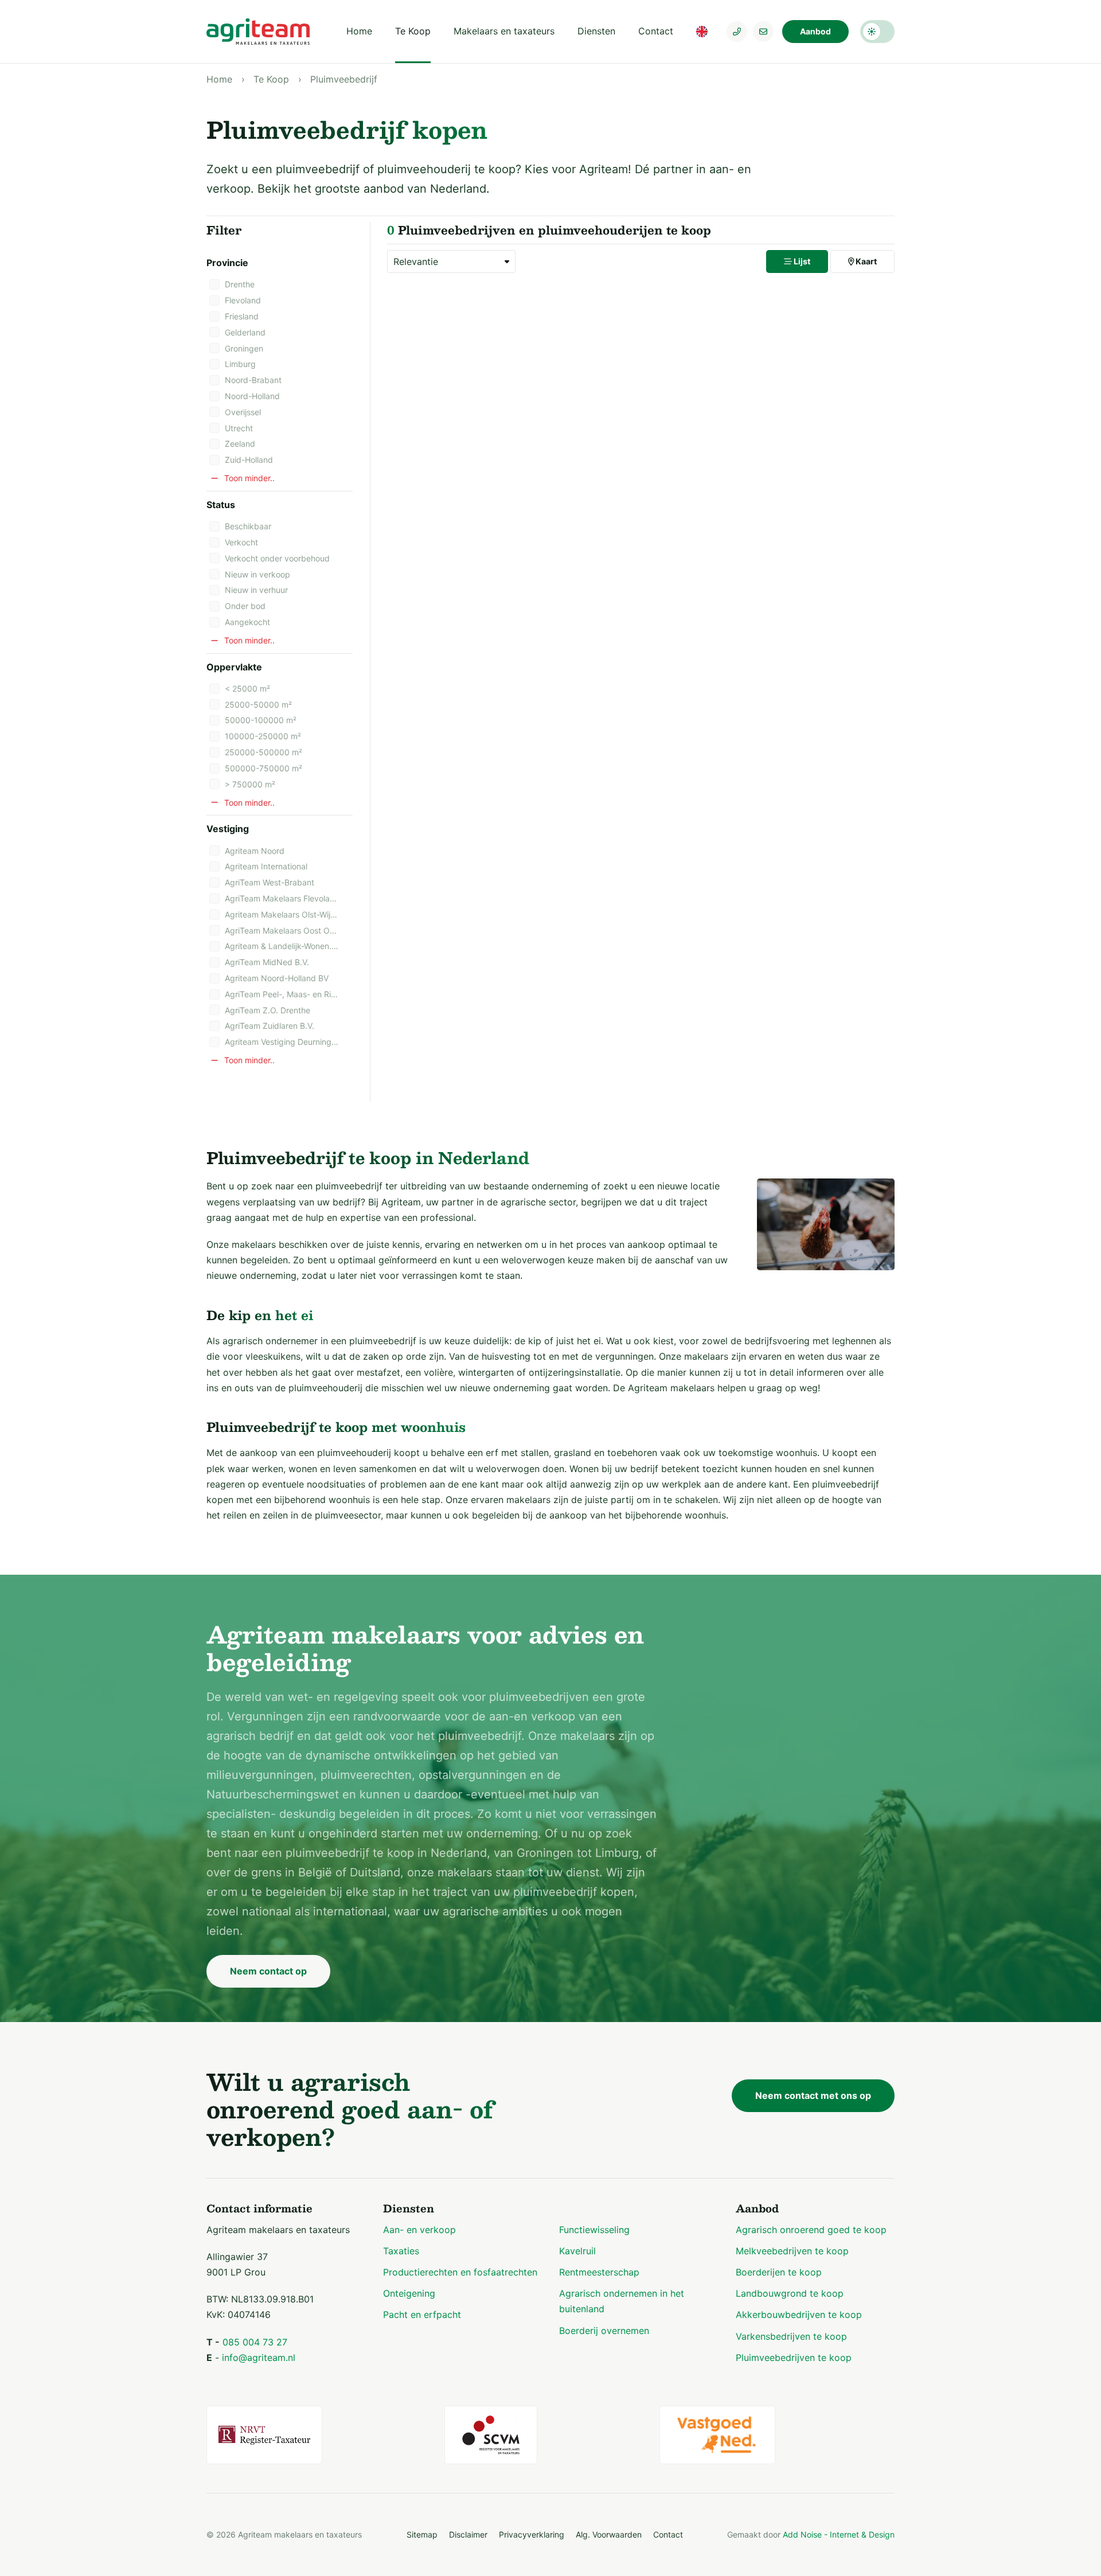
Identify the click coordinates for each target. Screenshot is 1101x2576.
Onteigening (409, 2293)
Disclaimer (468, 2534)
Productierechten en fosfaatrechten (460, 2272)
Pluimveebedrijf (344, 79)
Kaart (865, 261)
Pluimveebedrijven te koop (794, 2358)
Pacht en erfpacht (422, 2315)
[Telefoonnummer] (737, 32)
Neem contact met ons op (813, 2095)
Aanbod (815, 31)
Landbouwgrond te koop (790, 2293)
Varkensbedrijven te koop (791, 2336)
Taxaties (401, 2251)
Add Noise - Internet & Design (839, 2534)
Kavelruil (577, 2251)
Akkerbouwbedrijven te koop (799, 2315)
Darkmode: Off (877, 32)
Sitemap (422, 2534)
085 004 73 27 (255, 2342)
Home (359, 31)
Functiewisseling (594, 2230)
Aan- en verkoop (419, 2230)
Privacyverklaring (532, 2534)
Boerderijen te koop (779, 2272)
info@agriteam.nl (259, 2358)
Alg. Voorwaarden (609, 2534)
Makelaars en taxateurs (504, 31)
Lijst (801, 261)
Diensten (596, 31)
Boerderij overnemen (604, 2331)
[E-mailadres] (763, 32)
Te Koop (413, 31)
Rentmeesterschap (599, 2272)
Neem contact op (268, 1971)
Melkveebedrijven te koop (792, 2251)
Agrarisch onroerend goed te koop (811, 2230)
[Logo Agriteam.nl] (258, 32)
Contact (656, 31)
